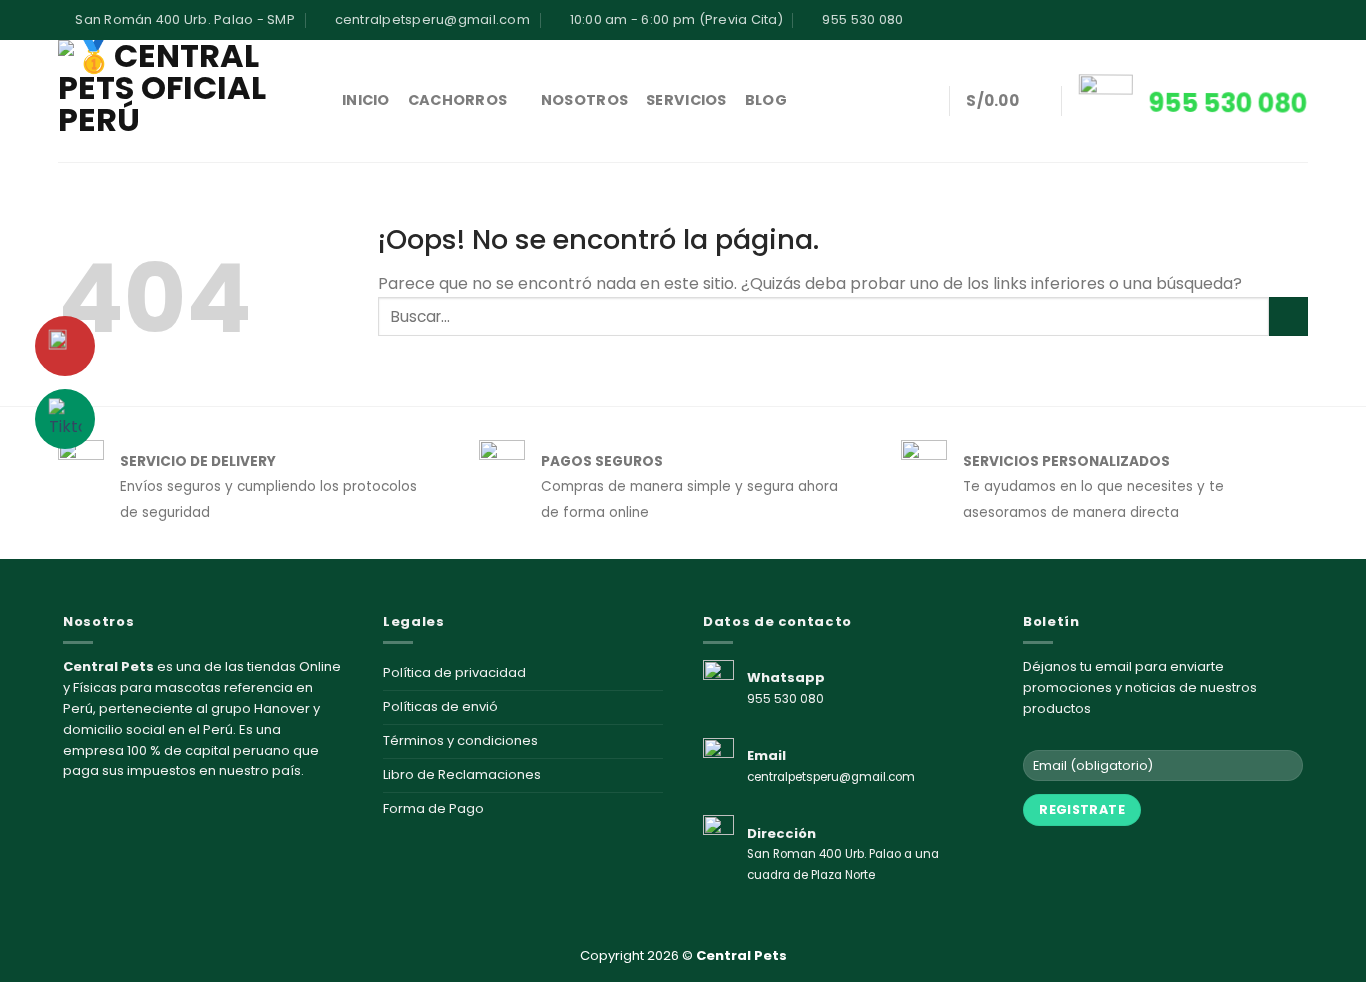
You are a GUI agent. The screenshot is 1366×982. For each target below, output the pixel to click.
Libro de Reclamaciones (462, 774)
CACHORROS (458, 100)
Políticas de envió (440, 706)
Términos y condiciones (460, 740)
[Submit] (1288, 316)
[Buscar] (923, 101)
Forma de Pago (433, 808)
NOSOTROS (584, 100)
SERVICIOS (686, 100)
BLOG (766, 100)
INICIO (366, 100)
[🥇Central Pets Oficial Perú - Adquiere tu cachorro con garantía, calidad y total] (185, 101)
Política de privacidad (454, 672)
